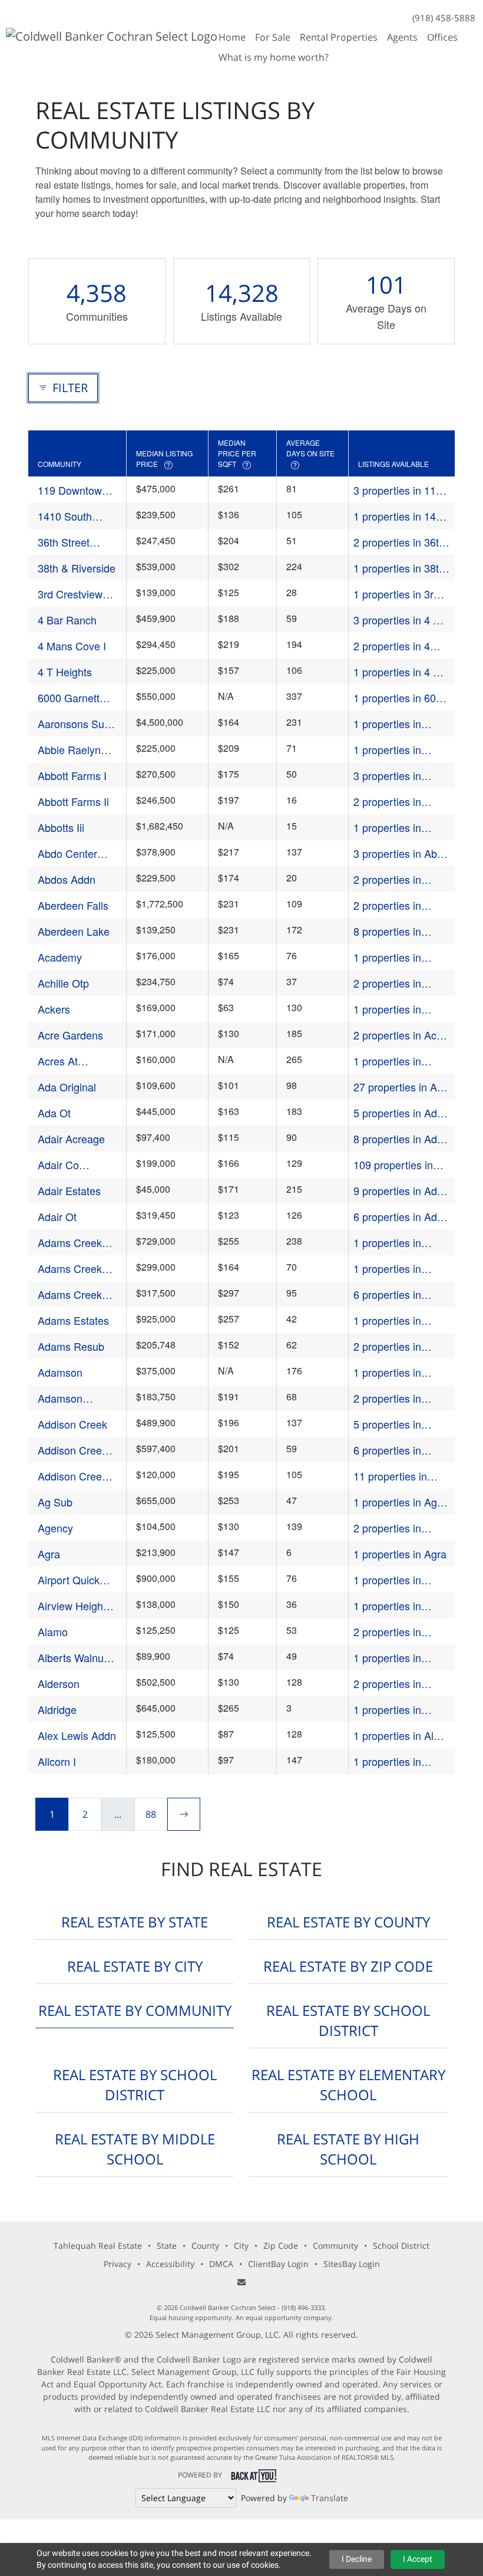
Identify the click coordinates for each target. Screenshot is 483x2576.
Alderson (59, 1683)
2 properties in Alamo (387, 1632)
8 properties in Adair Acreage (401, 1139)
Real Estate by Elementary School (348, 2085)
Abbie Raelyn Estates (69, 750)
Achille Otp (63, 983)
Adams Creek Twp (70, 1294)
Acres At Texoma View (69, 1061)
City (241, 2246)
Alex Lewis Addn (77, 1735)
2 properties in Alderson (387, 1684)
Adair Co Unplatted (60, 1165)
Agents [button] (402, 37)
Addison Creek (72, 1424)
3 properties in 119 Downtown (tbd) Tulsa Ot (398, 490)
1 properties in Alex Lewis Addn (399, 1736)
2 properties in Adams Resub (387, 1346)
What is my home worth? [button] (274, 57)
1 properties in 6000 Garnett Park (401, 698)
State (167, 2246)
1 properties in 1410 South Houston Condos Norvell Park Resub (401, 516)
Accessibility (170, 2264)
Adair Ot (57, 1216)
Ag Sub (55, 1502)
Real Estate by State (135, 1922)
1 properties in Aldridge (387, 1710)
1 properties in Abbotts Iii (387, 828)
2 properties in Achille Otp (387, 983)
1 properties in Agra (400, 1554)
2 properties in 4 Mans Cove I (392, 646)
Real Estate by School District (348, 2020)
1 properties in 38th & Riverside (399, 568)
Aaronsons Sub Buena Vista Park (74, 724)
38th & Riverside (77, 568)
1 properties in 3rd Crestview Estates (396, 594)
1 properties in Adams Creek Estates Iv (387, 1269)
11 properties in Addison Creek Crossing (390, 1476)
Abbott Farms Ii (73, 801)
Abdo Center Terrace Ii (67, 853)
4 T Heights (65, 672)
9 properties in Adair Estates (401, 1191)
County (205, 2246)
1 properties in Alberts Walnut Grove (388, 1658)
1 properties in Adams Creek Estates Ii (387, 1243)
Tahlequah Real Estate (98, 2246)
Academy (60, 957)
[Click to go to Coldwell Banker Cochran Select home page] (112, 35)
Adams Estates (73, 1320)
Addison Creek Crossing (72, 1476)
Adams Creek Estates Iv (70, 1269)
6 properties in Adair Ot (401, 1217)
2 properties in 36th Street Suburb (399, 542)
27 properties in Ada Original (401, 1087)
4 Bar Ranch (67, 620)
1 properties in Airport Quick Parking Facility (389, 1580)
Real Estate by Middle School (135, 2149)
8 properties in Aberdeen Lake (389, 931)
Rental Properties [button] (339, 37)
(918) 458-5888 (444, 18)
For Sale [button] (273, 37)
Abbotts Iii (61, 827)
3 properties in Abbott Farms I (388, 776)
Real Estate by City (135, 1966)
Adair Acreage (71, 1139)
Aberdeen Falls (73, 905)
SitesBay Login (352, 2264)
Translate (330, 2498)
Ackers (54, 1009)
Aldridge (57, 1709)
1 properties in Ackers (387, 1009)
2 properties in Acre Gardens (400, 1035)
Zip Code (281, 2246)
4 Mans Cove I (72, 646)
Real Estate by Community (135, 2010)
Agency (55, 1528)
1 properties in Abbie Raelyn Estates (387, 750)
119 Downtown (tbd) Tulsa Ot (73, 490)
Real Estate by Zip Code (348, 1966)
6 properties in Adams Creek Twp (396, 1294)
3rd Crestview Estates (70, 594)
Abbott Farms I (72, 775)
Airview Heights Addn (75, 1606)
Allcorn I (57, 1761)
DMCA (221, 2264)
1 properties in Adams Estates (389, 1320)
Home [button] (232, 37)
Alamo (53, 1631)
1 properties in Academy (387, 957)
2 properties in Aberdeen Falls (389, 905)
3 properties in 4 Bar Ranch (401, 620)
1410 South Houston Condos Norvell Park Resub (77, 516)
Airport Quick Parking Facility (73, 1580)
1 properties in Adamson (387, 1372)
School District (401, 2246)
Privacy (118, 2264)
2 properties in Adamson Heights (395, 1398)
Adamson (60, 1372)
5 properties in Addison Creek (388, 1424)
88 (151, 1814)
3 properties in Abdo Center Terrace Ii (401, 853)
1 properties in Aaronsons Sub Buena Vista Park (394, 724)
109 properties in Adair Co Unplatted (398, 1165)
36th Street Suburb (64, 542)
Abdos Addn (67, 879)
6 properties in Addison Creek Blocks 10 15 (388, 1450)
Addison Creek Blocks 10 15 (72, 1450)
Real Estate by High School (348, 2149)
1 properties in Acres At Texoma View (393, 1061)
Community (335, 2246)
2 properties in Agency (387, 1528)
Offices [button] (442, 37)
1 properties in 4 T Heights (396, 672)
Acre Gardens (70, 1035)
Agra (49, 1554)
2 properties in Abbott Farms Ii (389, 802)
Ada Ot (54, 1113)
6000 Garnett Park (69, 698)
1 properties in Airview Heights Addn (390, 1606)
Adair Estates (69, 1190)
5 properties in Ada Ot (398, 1113)
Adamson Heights (60, 1398)
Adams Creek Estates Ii (70, 1243)
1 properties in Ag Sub (395, 1502)
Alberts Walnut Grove (72, 1658)
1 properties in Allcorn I (387, 1761)
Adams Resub (71, 1346)
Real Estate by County (348, 1922)
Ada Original (67, 1087)
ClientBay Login (278, 2264)
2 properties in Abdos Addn (387, 879)
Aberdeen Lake (74, 931)
